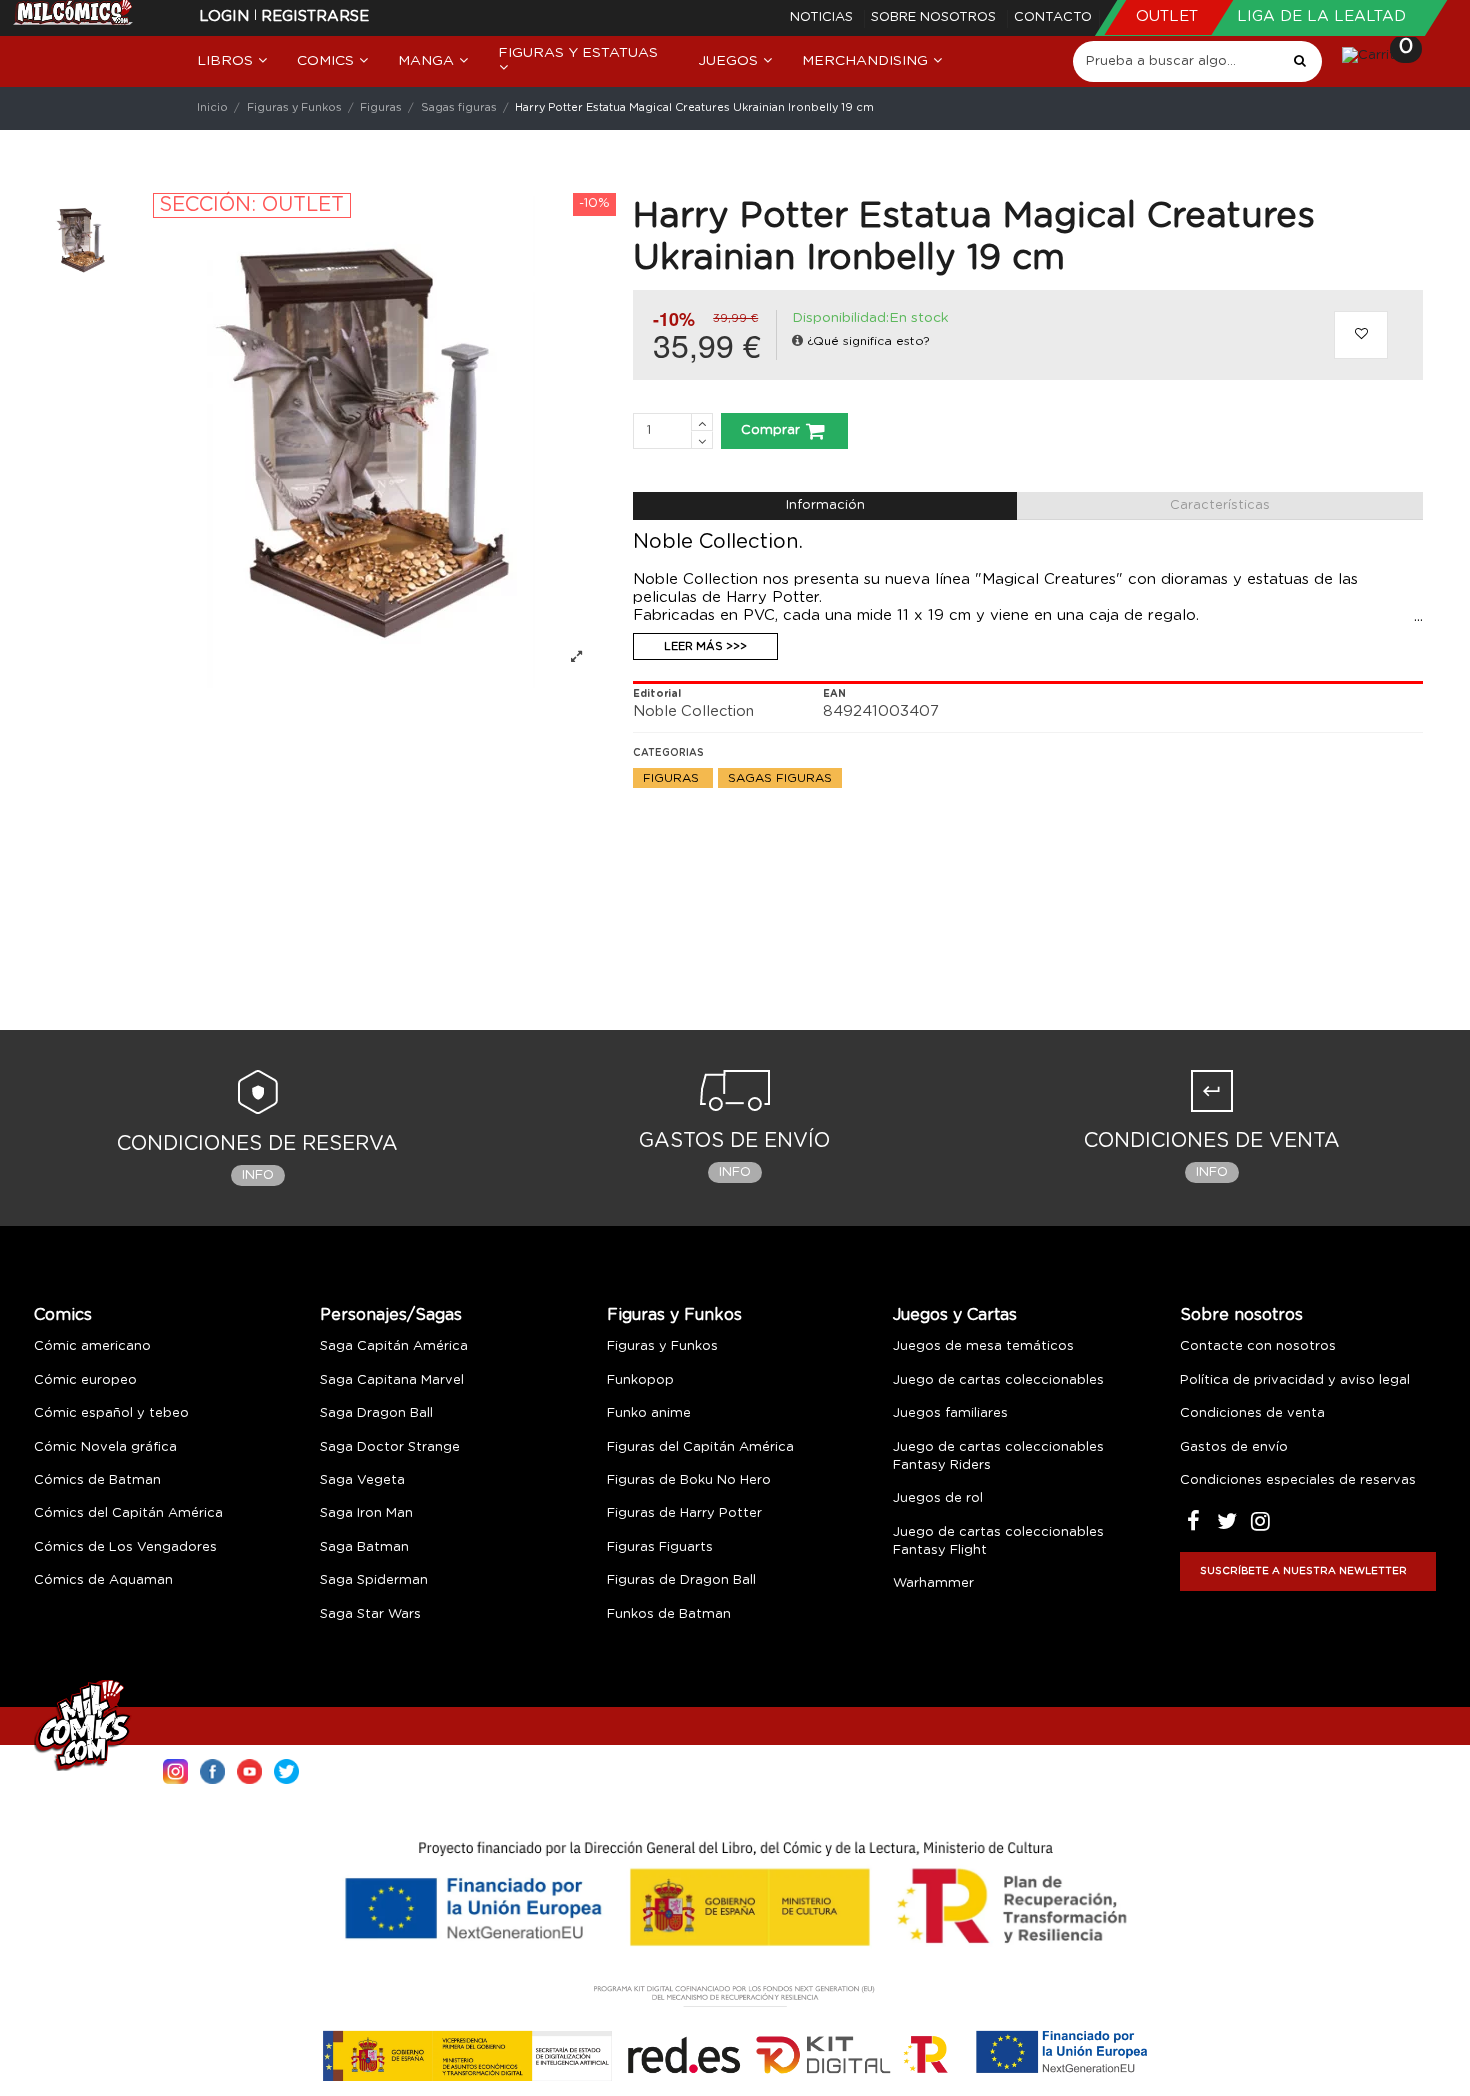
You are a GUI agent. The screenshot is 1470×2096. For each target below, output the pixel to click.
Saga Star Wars (370, 1614)
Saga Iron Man (366, 1513)
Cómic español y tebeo (111, 1413)
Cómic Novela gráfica (105, 1447)
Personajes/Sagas (391, 1315)
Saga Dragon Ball (376, 1413)
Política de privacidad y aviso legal (1295, 1380)
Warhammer (933, 1583)
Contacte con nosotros (1258, 1346)
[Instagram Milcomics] (175, 1769)
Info (258, 1175)
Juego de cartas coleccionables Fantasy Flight (998, 1541)
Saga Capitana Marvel (392, 1380)
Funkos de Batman (669, 1614)
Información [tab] (825, 505)
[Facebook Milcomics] (212, 1769)
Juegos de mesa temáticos (983, 1346)
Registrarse (315, 16)
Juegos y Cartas (955, 1315)
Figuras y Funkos (674, 1315)
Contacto (1053, 17)
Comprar (770, 430)
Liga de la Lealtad (1321, 16)
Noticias (823, 17)
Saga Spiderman (374, 1580)
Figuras (673, 778)
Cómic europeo (85, 1380)
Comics (63, 1315)
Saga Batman (364, 1547)
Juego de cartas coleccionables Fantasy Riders (998, 1456)
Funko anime (649, 1413)
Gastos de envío (1234, 1447)
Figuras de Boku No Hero (689, 1480)
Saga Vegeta (362, 1480)
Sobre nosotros (935, 17)
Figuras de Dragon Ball (681, 1580)
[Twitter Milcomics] (286, 1769)
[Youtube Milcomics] (249, 1769)
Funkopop (640, 1380)
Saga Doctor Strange (390, 1447)
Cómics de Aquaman (103, 1580)
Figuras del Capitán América (700, 1447)
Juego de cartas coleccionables (998, 1380)
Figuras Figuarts (660, 1547)
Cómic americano (92, 1346)
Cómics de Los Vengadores (125, 1547)
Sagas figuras (780, 778)
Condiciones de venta (1252, 1413)
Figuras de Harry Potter (684, 1513)
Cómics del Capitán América (128, 1513)
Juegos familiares (950, 1413)
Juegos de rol (938, 1498)
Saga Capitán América (394, 1346)
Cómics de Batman (97, 1480)
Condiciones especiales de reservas (1298, 1480)
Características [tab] (1220, 505)
